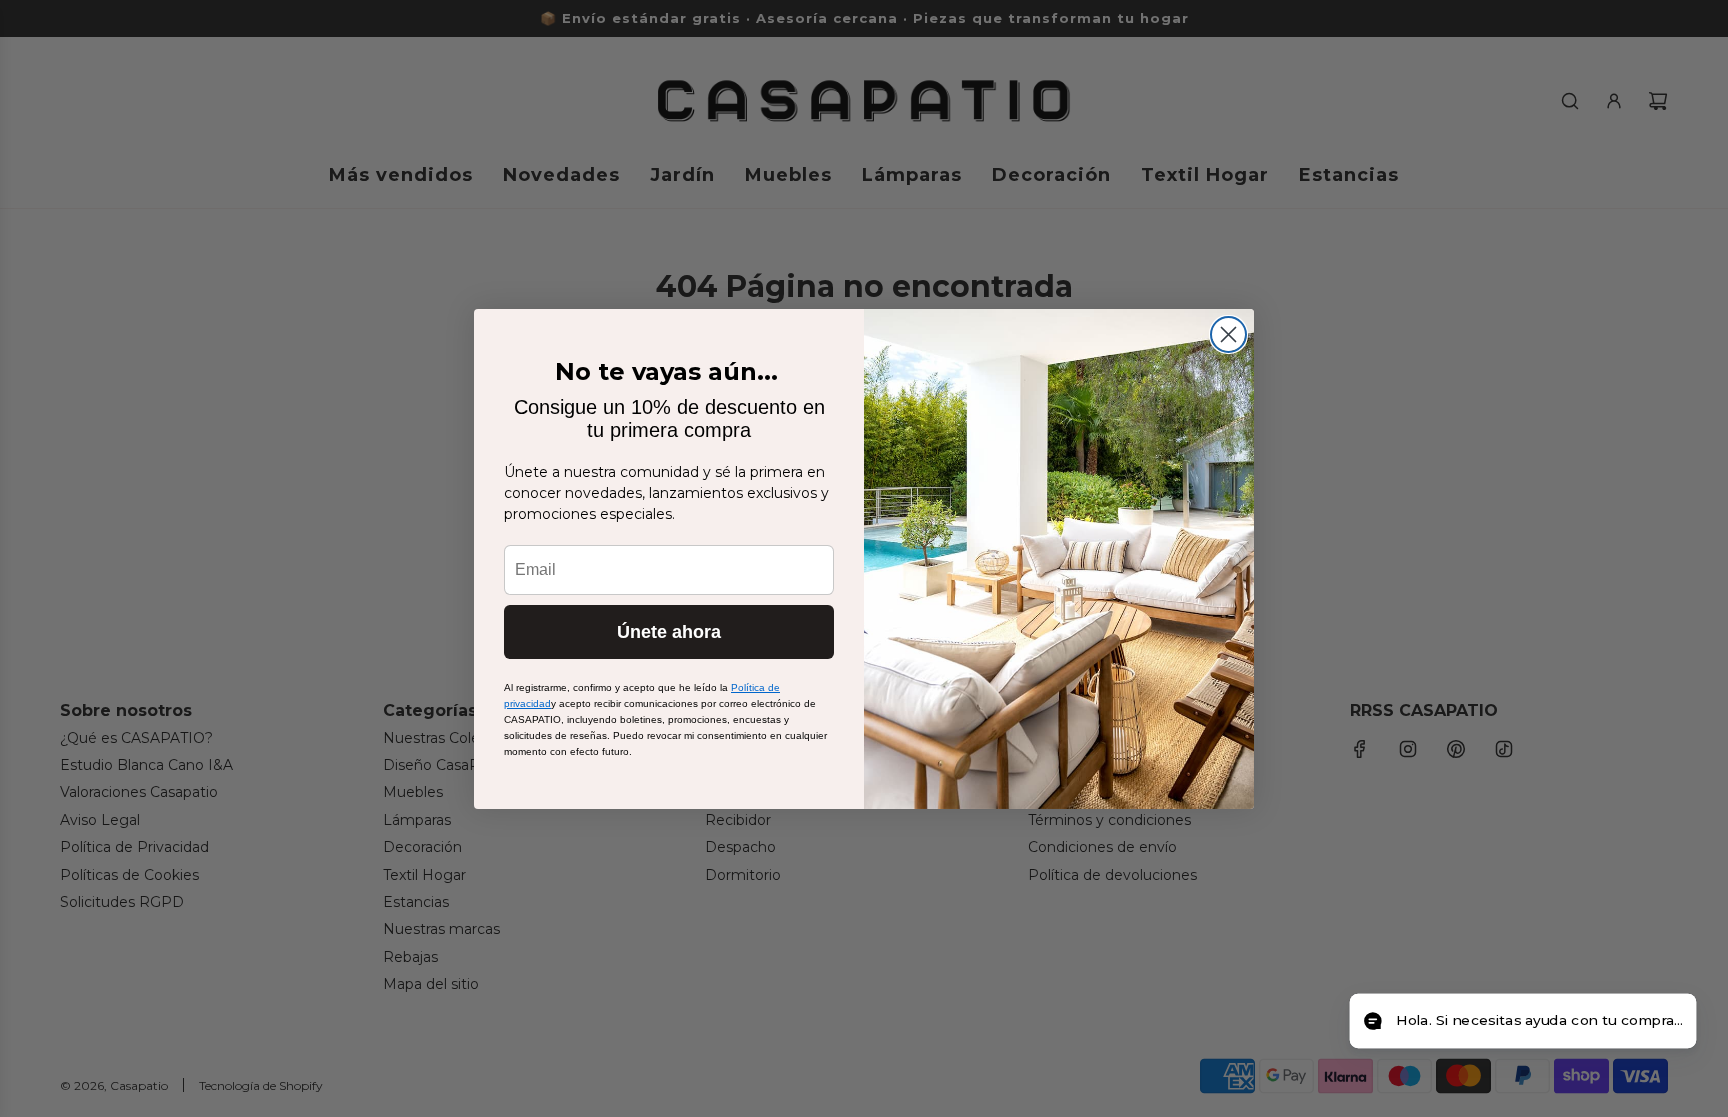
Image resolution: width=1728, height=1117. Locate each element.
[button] (1522, 1021)
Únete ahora (669, 632)
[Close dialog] (1228, 334)
